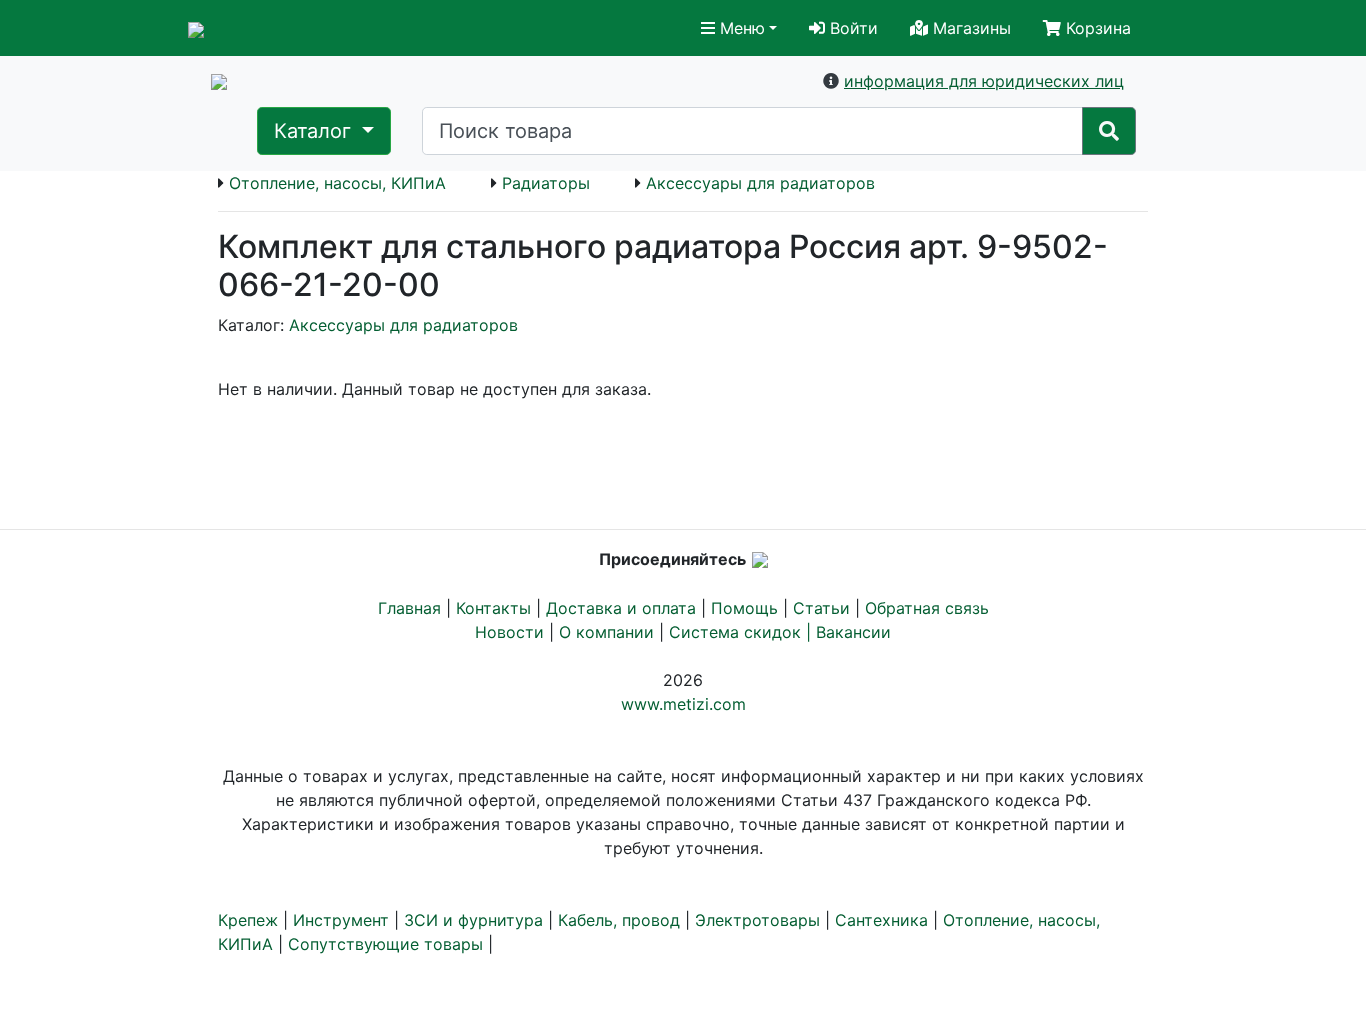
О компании (606, 632)
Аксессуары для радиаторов (760, 183)
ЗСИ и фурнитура (473, 920)
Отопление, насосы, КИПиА (337, 183)
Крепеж (248, 920)
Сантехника (881, 920)
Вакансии (853, 632)
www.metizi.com (683, 704)
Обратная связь (927, 608)
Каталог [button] (315, 131)
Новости (509, 632)
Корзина (1096, 28)
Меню (740, 28)
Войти (851, 28)
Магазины (969, 28)
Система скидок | (742, 632)
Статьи (821, 608)
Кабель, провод (619, 920)
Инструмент (341, 920)
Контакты (493, 608)
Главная (409, 608)
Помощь (744, 608)
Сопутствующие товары (385, 944)
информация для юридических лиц (984, 81)
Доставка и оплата (621, 608)
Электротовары (757, 920)
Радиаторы (546, 183)
